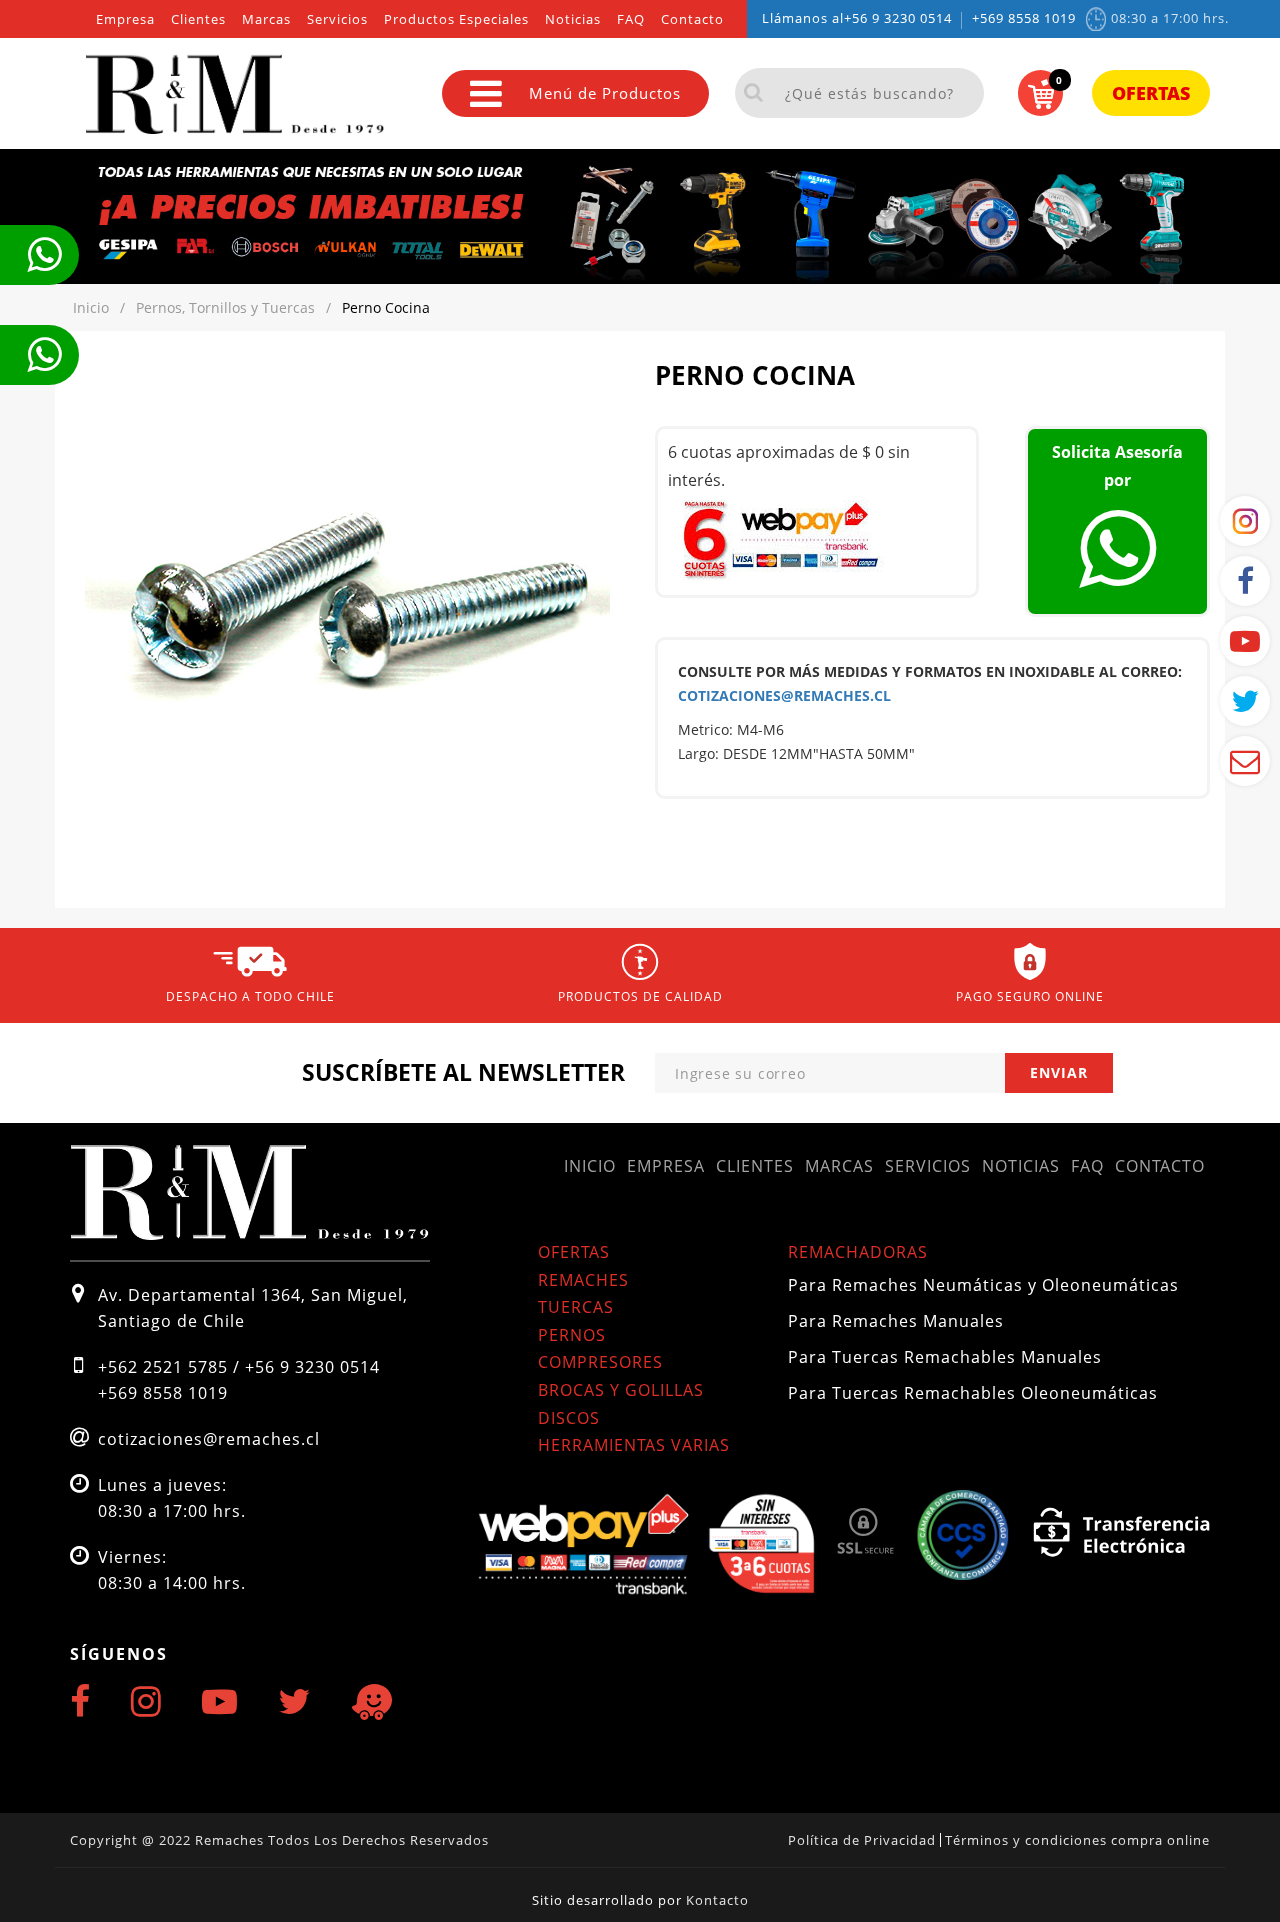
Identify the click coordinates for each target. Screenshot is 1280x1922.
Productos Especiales (456, 19)
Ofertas (1151, 93)
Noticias (573, 19)
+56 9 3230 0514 (898, 18)
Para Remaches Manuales (896, 1321)
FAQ (631, 19)
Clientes (198, 19)
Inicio (590, 1166)
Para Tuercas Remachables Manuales (945, 1357)
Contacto (692, 19)
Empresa (125, 19)
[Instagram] (146, 1700)
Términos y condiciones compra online (1077, 1840)
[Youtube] (220, 1700)
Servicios (337, 19)
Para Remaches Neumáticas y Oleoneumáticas (983, 1285)
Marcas (266, 19)
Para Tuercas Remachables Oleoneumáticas (973, 1393)
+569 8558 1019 (1024, 18)
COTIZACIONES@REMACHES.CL (784, 695)
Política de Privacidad (862, 1840)
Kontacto (717, 1900)
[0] (1041, 94)
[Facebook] (80, 1700)
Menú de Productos (605, 93)
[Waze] (372, 1702)
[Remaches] (170, 93)
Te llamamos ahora (39, 255)
